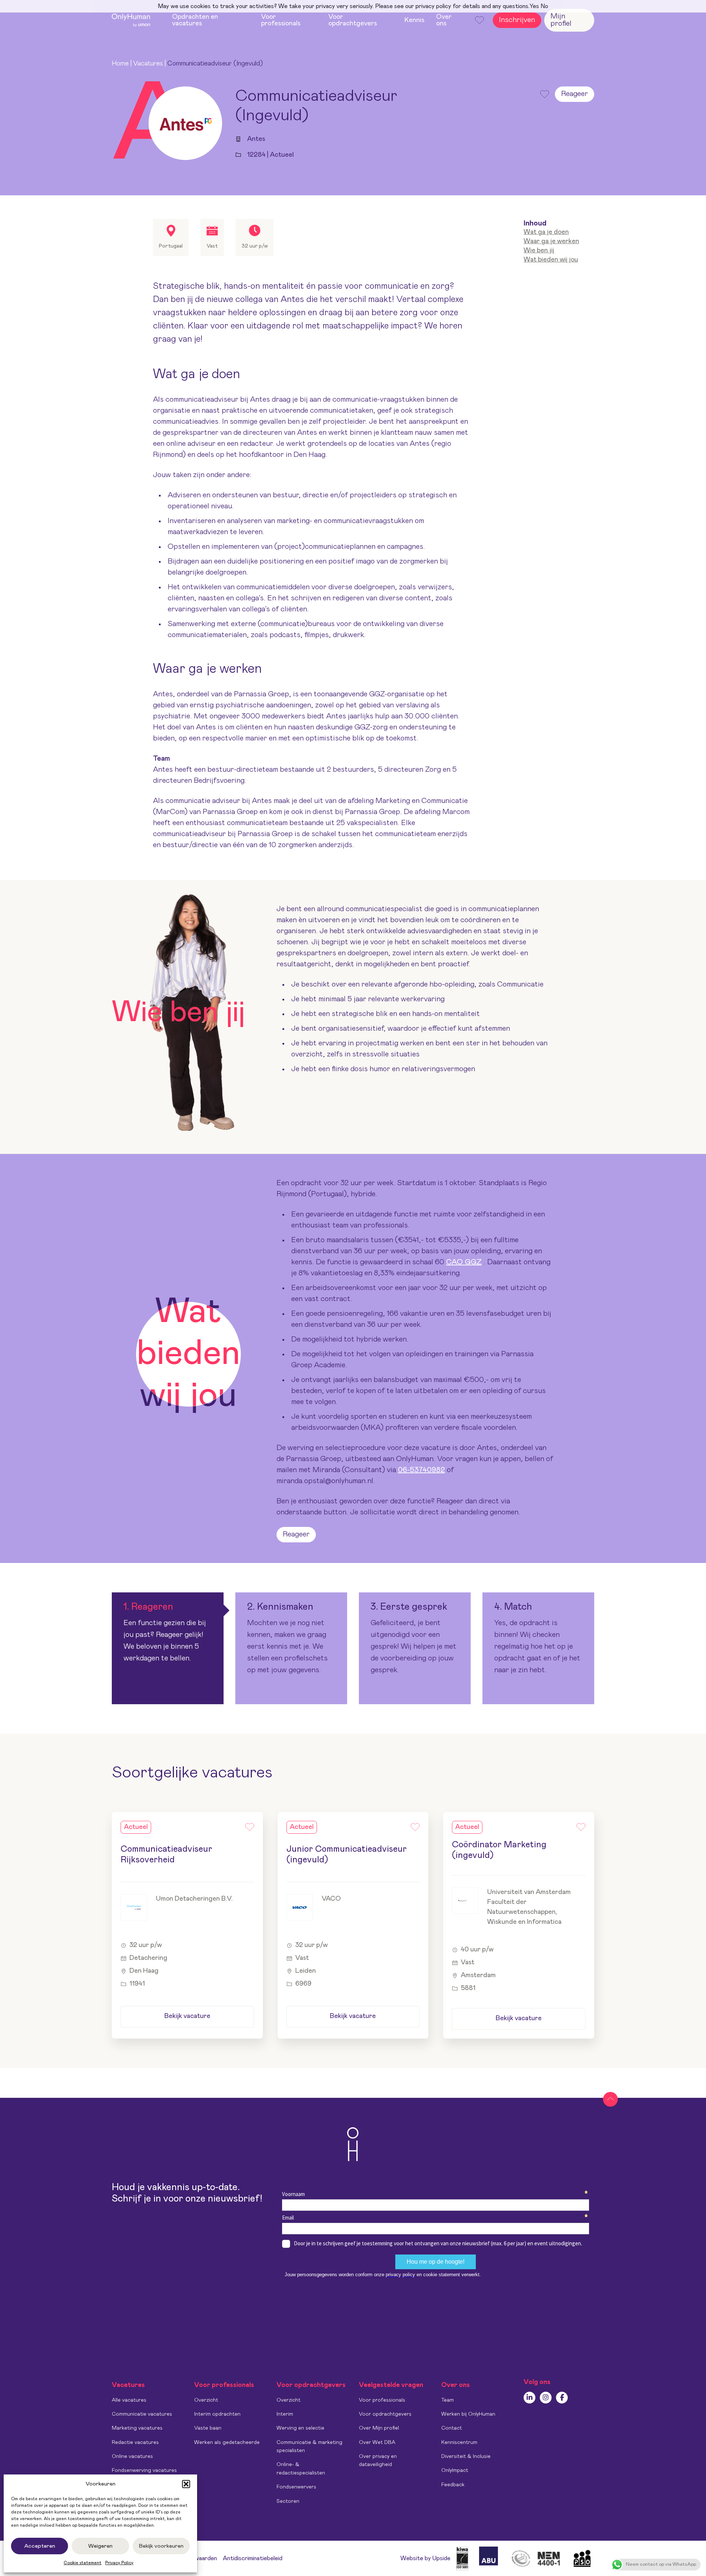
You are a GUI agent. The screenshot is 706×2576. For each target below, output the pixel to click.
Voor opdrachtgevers (385, 2414)
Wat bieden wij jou (551, 259)
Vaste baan (208, 2428)
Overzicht (206, 2400)
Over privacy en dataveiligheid (378, 2460)
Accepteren (40, 2546)
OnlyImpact (455, 2470)
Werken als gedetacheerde (227, 2442)
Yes (534, 6)
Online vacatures (132, 2456)
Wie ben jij (539, 251)
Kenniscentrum (459, 2442)
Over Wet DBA (377, 2442)
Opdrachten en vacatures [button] (195, 20)
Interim (285, 2414)
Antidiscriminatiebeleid (253, 2558)
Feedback (453, 2485)
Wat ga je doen (546, 232)
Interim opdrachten (217, 2414)
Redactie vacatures (135, 2442)
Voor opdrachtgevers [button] (353, 20)
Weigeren (100, 2546)
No (544, 6)
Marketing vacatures (137, 2428)
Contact (452, 2428)
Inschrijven (517, 20)
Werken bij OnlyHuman (468, 2414)
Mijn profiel (561, 20)
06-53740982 (421, 1470)
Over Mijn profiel (379, 2428)
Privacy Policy (119, 2563)
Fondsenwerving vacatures (144, 2470)
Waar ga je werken (551, 241)
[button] (186, 2484)
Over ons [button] (444, 20)
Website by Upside (425, 2558)
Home (120, 64)
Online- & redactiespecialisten (301, 2469)
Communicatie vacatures (142, 2414)
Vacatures (148, 64)
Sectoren (288, 2501)
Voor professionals (382, 2400)
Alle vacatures (129, 2400)
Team (448, 2400)
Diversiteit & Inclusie (466, 2456)
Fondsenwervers (296, 2487)
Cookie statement (83, 2563)
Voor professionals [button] (281, 20)
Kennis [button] (414, 20)
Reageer (575, 94)
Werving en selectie (300, 2428)
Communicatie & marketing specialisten (309, 2447)
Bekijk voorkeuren (161, 2546)
